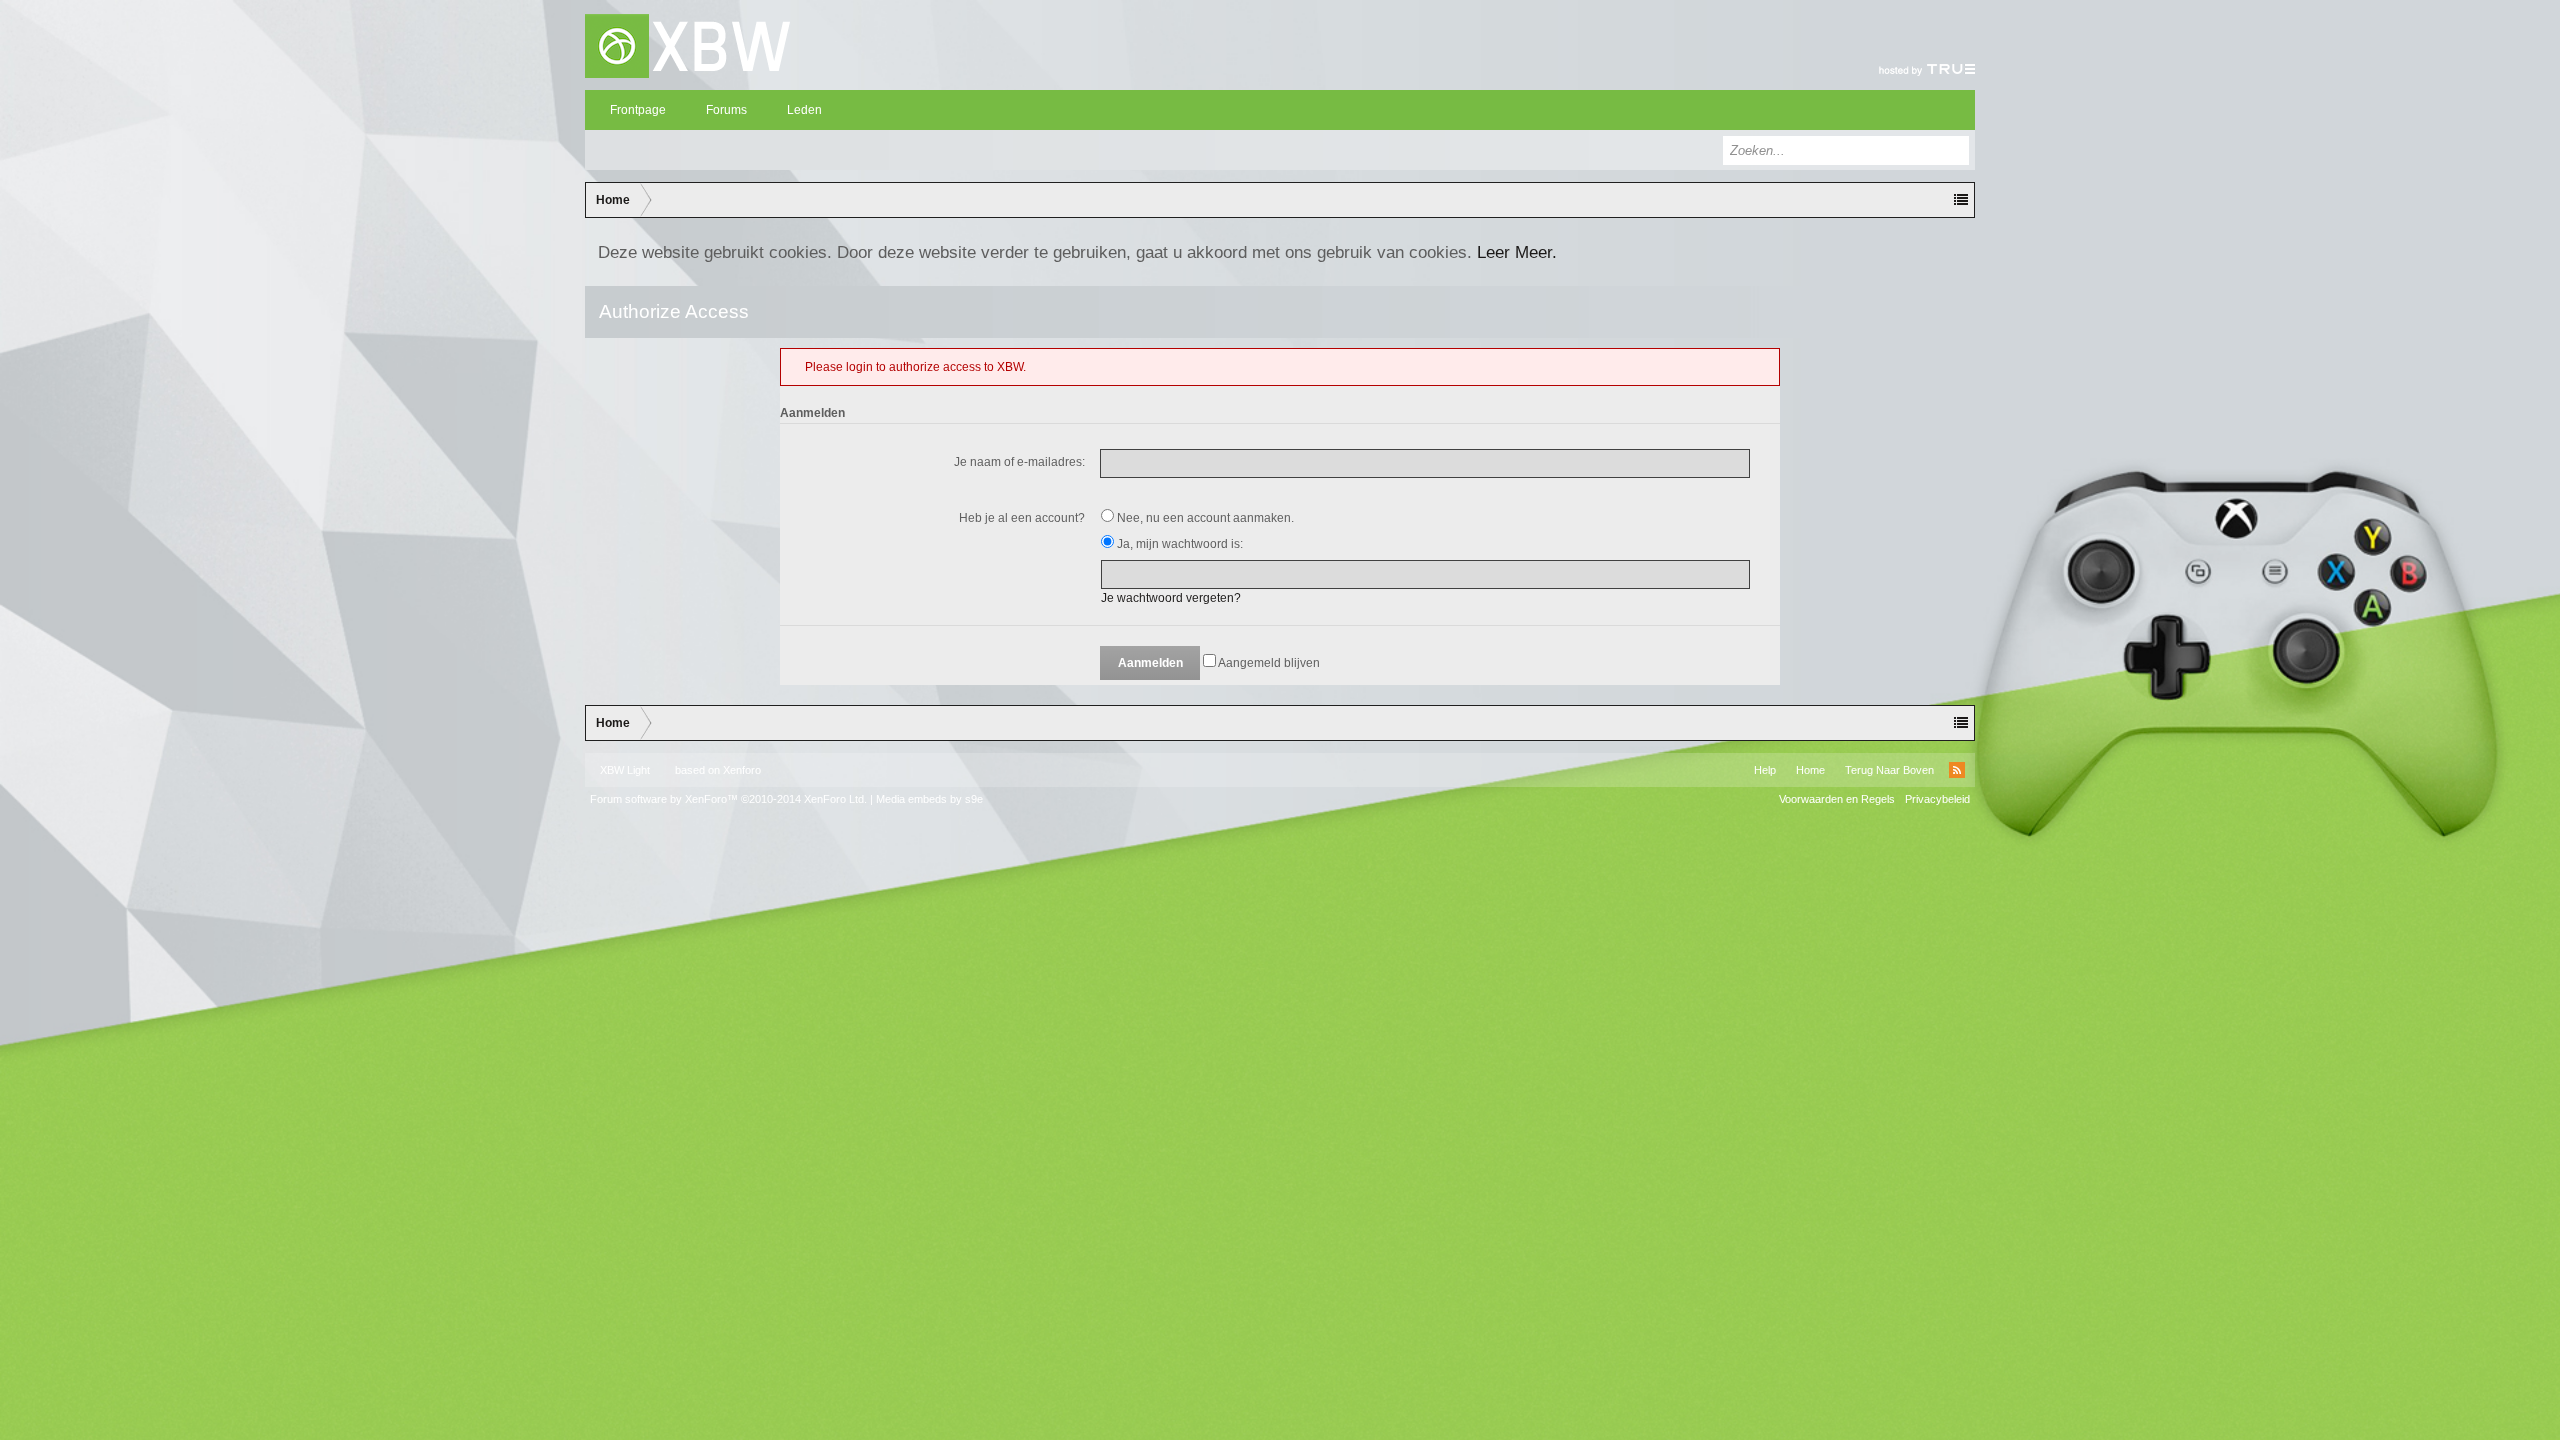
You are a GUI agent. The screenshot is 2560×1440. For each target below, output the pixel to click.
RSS (1957, 770)
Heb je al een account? (1022, 518)
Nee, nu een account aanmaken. (1204, 518)
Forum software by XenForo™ (728, 799)
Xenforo (742, 770)
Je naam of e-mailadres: (1019, 462)
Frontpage (638, 110)
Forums (726, 110)
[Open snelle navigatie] (1961, 200)
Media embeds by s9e (929, 799)
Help (1765, 770)
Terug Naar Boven (1889, 770)
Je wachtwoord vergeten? (1171, 598)
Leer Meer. (1517, 252)
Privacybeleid (1937, 799)
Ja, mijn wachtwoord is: (1178, 544)
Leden (804, 110)
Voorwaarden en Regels (1837, 799)
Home (1810, 770)
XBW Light (625, 770)
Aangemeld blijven (1268, 663)
